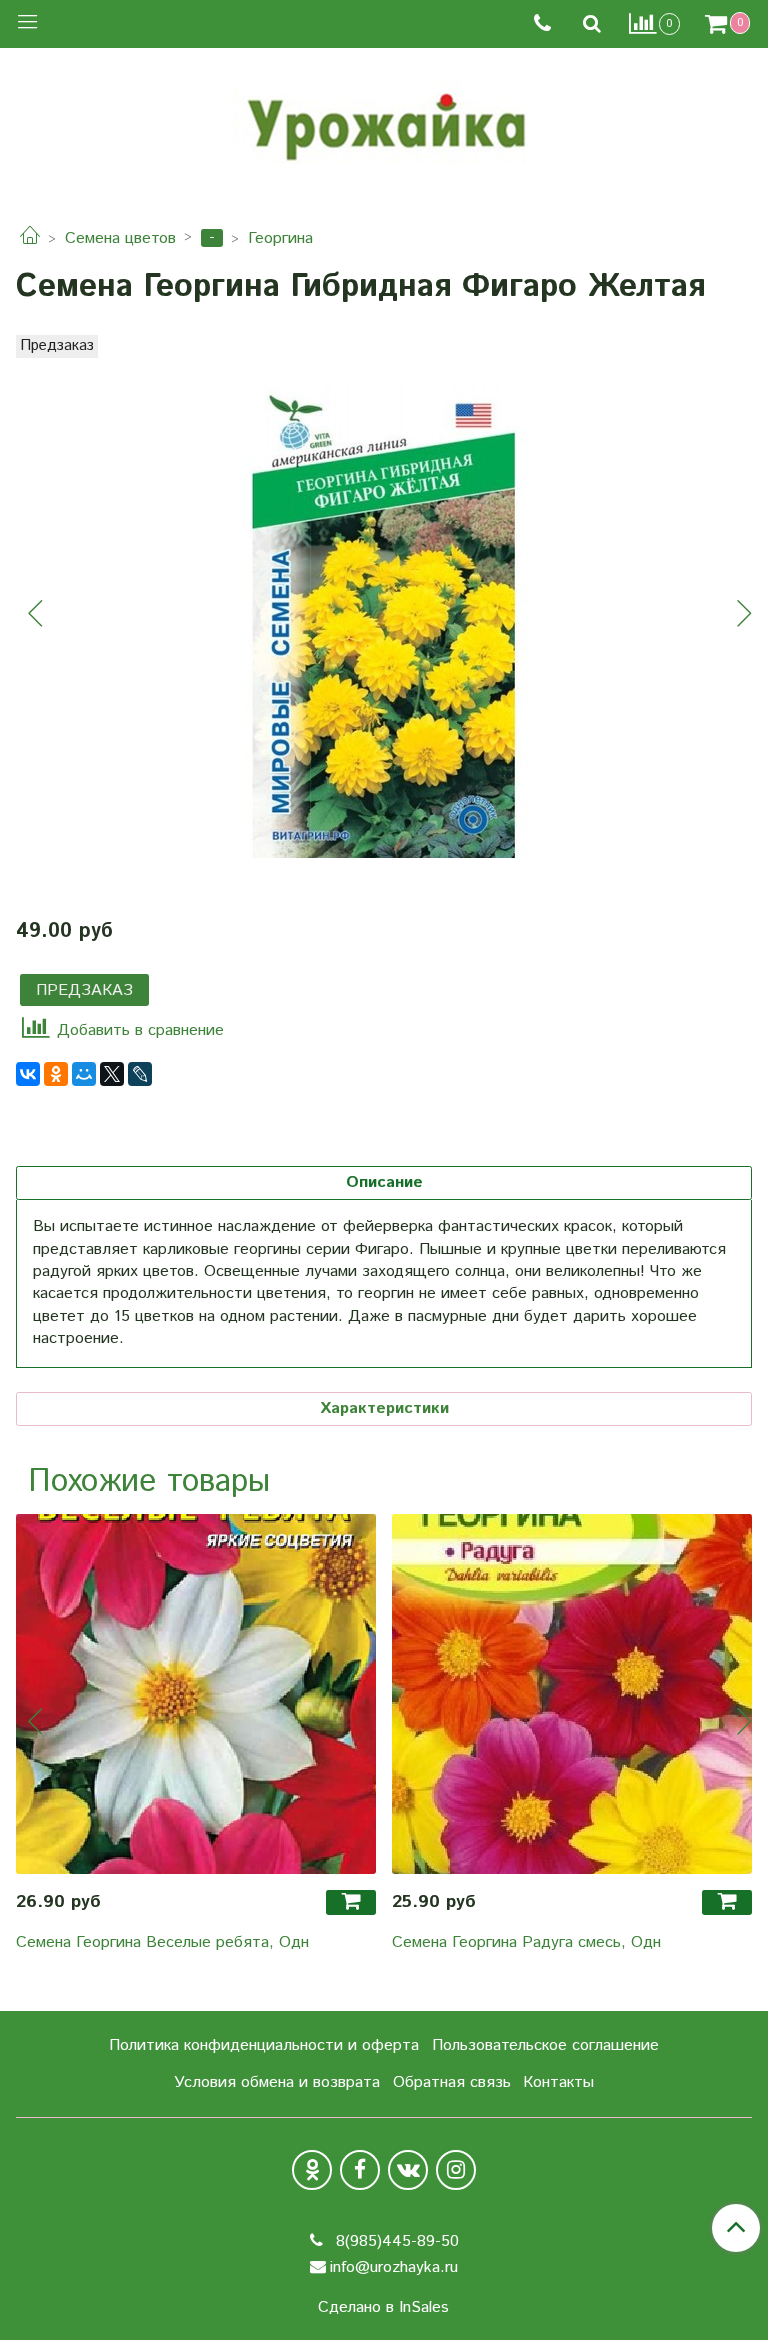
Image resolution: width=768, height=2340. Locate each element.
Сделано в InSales (383, 2308)
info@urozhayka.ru (394, 2267)
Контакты (558, 2082)
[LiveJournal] (140, 1074)
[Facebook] (360, 2170)
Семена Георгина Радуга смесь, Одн (526, 1942)
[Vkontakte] (408, 2170)
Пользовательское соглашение (545, 2045)
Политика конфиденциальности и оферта (264, 2045)
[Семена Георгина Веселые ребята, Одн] (196, 1694)
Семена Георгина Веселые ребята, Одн (162, 1942)
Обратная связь (452, 2082)
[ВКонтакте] (28, 1074)
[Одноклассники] (56, 1074)
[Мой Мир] (84, 1074)
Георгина (280, 238)
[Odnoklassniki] (312, 2170)
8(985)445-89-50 (395, 2241)
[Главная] (30, 238)
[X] (112, 1074)
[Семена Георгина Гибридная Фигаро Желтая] (384, 618)
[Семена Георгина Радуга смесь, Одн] (572, 1694)
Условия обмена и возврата (277, 2082)
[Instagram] (456, 2170)
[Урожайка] (384, 122)
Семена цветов (120, 238)
